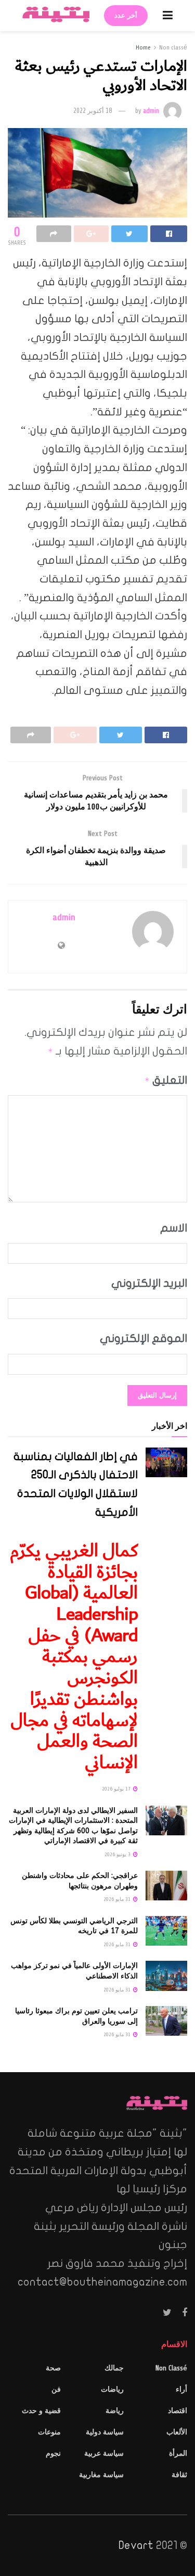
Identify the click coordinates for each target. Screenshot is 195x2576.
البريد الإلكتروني (149, 1283)
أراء (181, 2389)
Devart (136, 2545)
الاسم (174, 1228)
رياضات (112, 2389)
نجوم (53, 2453)
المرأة (178, 2453)
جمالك (114, 2368)
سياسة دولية (105, 2432)
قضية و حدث (41, 2411)
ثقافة (179, 2475)
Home (143, 47)
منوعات (49, 2432)
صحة (53, 2368)
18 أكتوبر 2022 (93, 111)
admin (151, 111)
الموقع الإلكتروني (144, 1338)
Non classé (173, 47)
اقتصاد (178, 2411)
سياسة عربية (104, 2453)
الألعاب (177, 2432)
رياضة (115, 2411)
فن (56, 2389)
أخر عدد (126, 16)
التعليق (166, 1080)
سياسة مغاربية (101, 2475)
